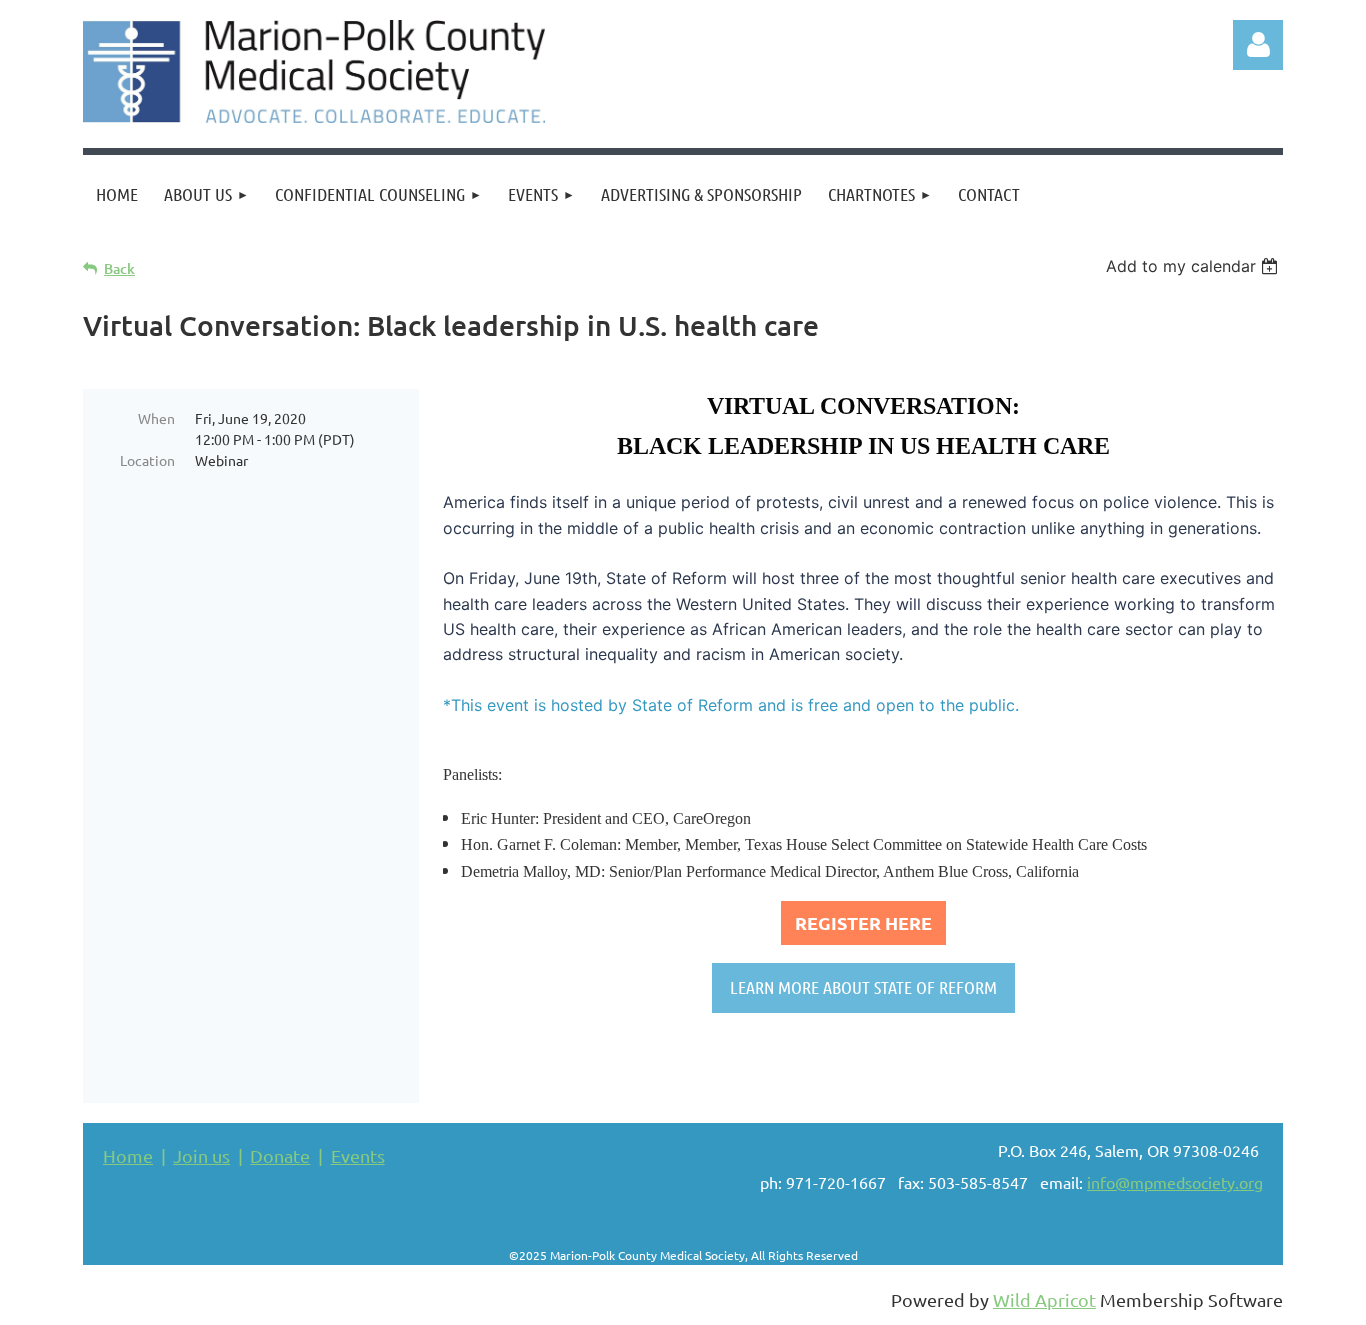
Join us (201, 1155)
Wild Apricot (1044, 1299)
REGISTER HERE (863, 922)
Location (147, 460)
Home (128, 1155)
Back (119, 268)
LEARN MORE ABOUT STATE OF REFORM (863, 987)
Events (358, 1155)
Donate (280, 1155)
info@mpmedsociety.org (1175, 1182)
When (156, 418)
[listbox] (1194, 266)
